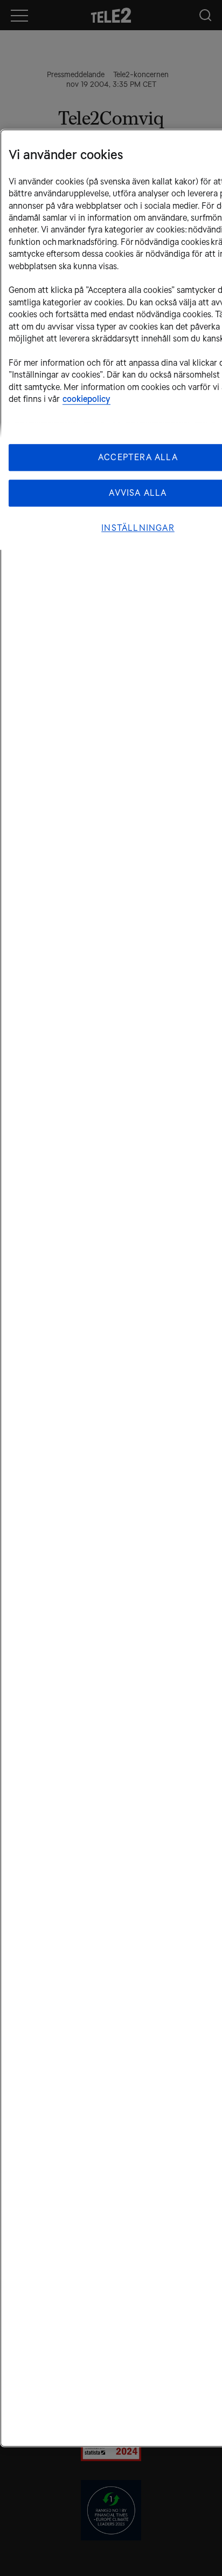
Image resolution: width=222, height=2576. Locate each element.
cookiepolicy (86, 399)
